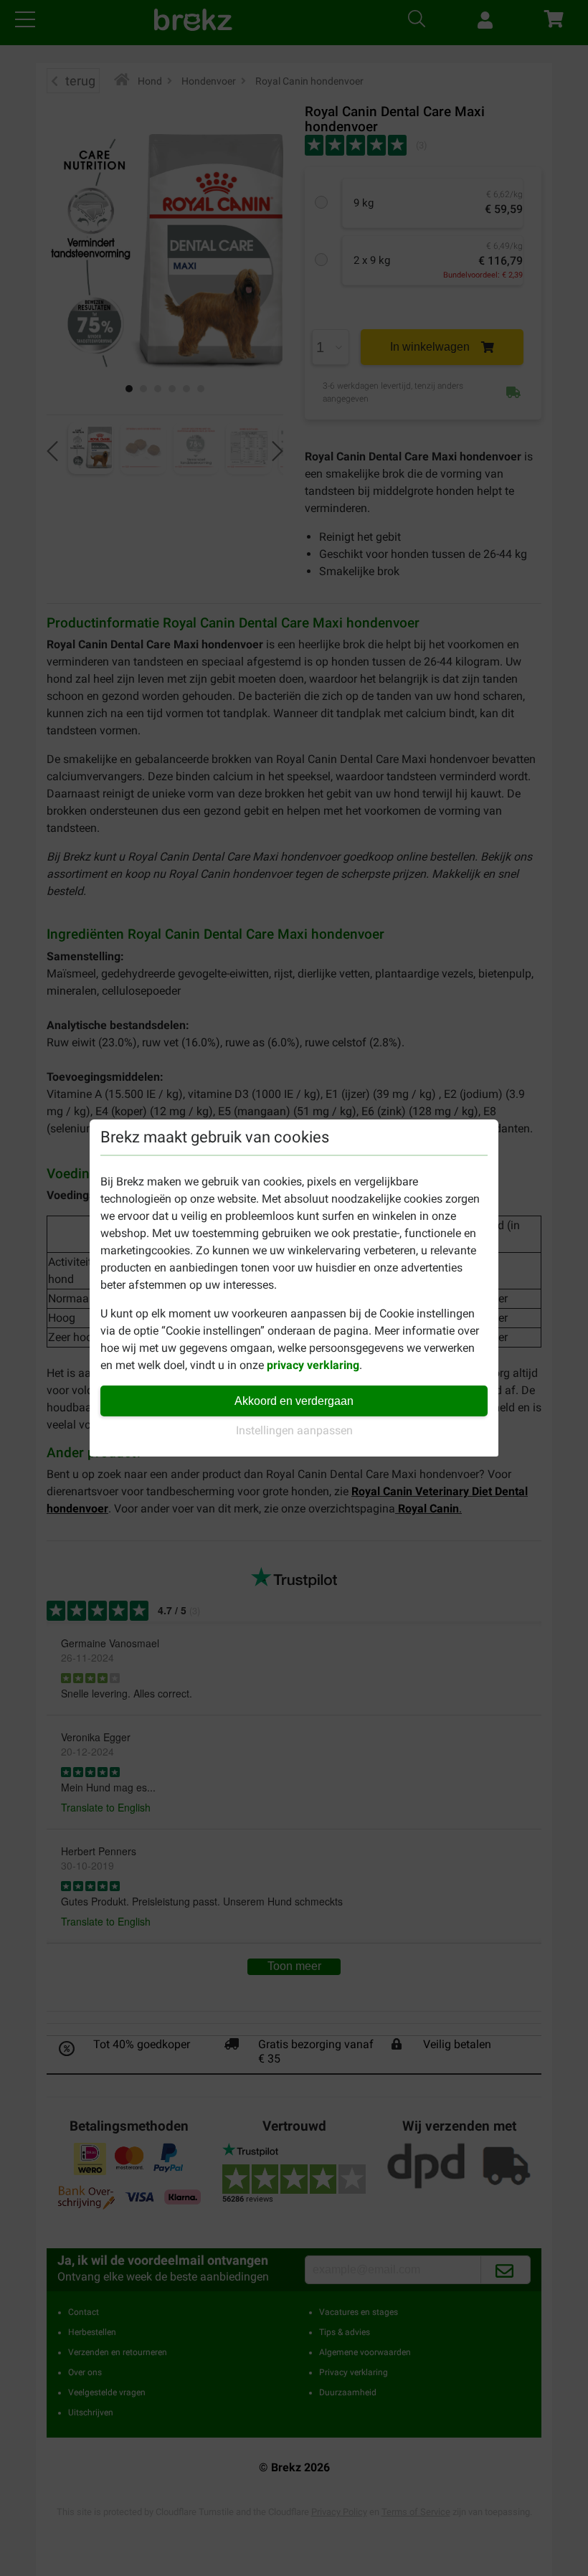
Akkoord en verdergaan (294, 1401)
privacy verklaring (313, 1365)
